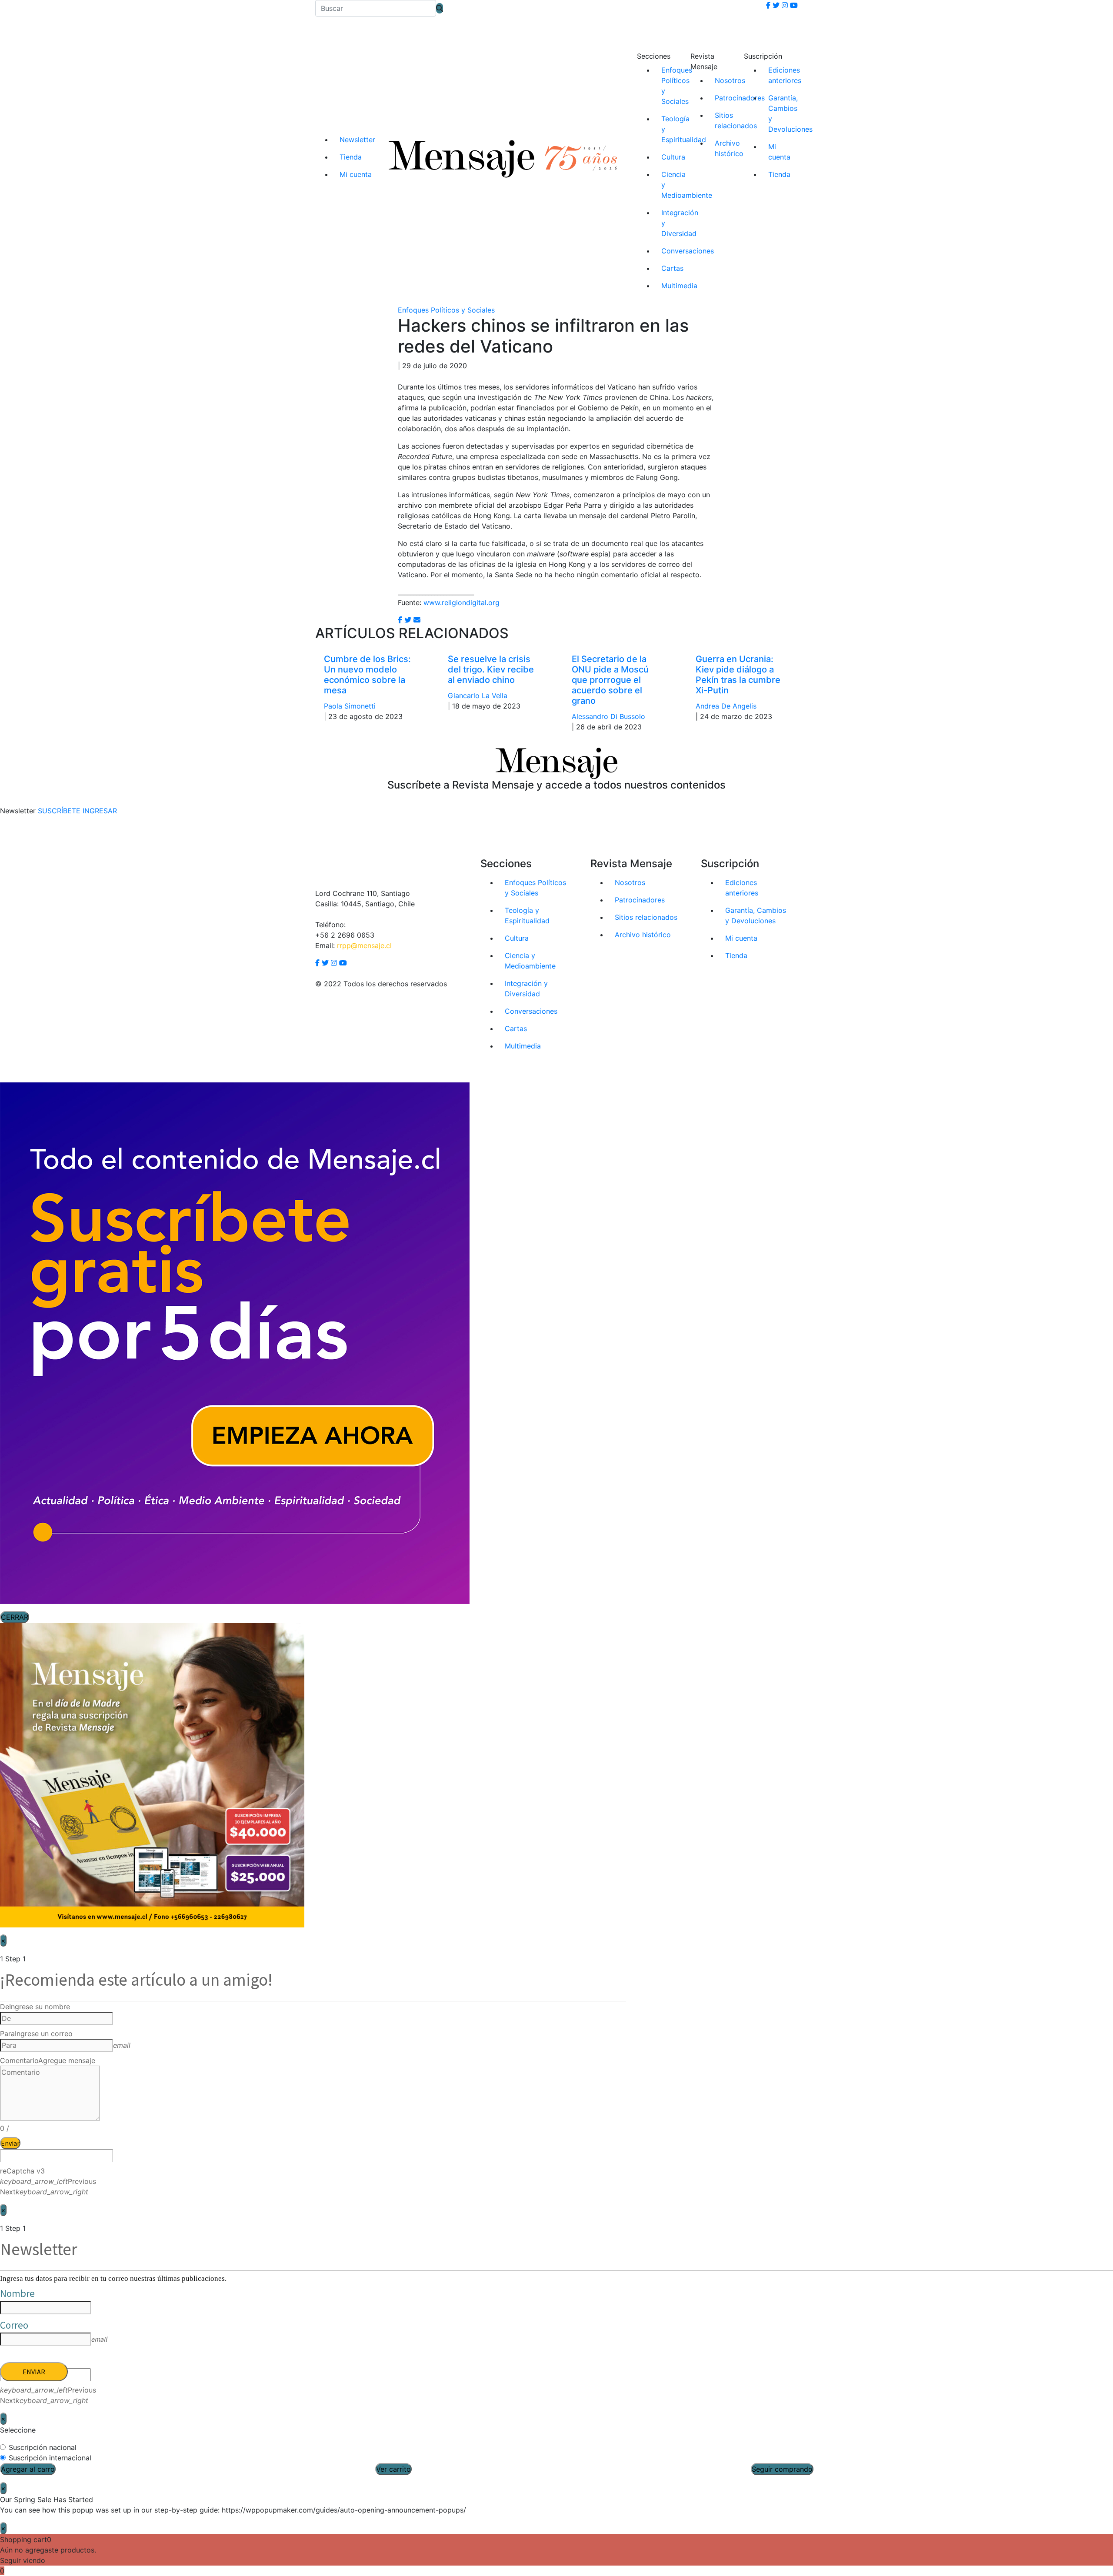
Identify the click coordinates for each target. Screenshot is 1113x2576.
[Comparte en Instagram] (417, 620)
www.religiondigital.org (462, 602)
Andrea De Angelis (726, 706)
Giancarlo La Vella (478, 696)
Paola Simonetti (350, 706)
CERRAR (15, 1617)
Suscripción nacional (43, 2447)
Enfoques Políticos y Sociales (446, 310)
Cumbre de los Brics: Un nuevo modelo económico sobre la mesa (367, 675)
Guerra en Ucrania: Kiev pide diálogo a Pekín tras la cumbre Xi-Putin (738, 675)
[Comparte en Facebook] (400, 620)
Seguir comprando (782, 2469)
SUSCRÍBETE (59, 811)
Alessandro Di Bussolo (608, 716)
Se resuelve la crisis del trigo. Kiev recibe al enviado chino (491, 669)
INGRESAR (100, 811)
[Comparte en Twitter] (408, 620)
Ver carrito (393, 2469)
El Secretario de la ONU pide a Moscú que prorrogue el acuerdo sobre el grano (610, 680)
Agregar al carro (28, 2469)
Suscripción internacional (50, 2458)
